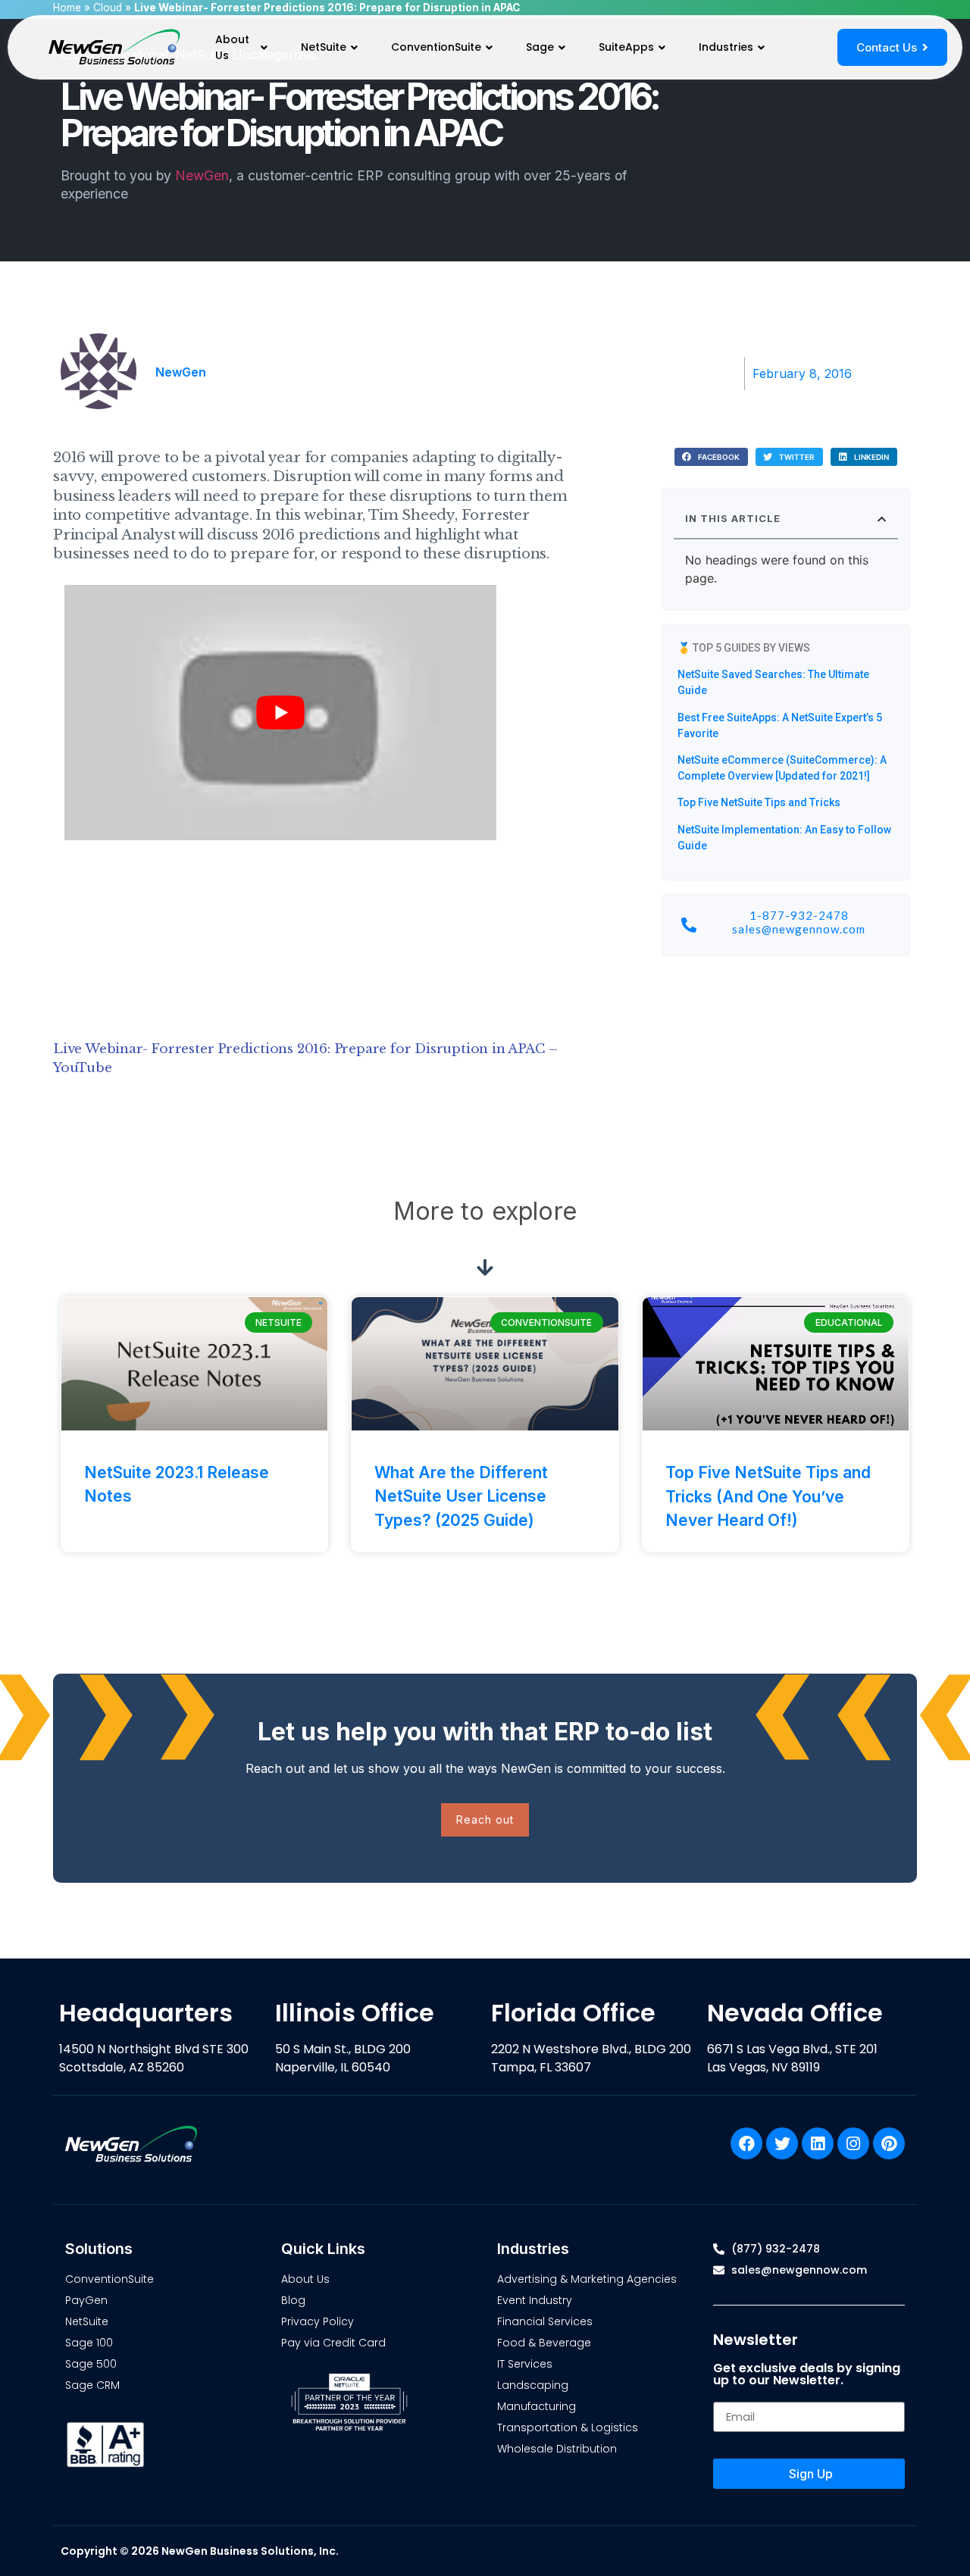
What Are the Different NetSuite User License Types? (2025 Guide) (461, 1496)
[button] (711, 457)
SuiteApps (626, 47)
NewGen (202, 175)
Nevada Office (795, 2013)
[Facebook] (746, 2143)
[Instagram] (853, 2143)
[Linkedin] (818, 2143)
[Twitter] (782, 2143)
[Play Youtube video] (280, 713)
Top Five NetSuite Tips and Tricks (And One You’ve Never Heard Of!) (768, 1496)
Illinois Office (355, 2013)
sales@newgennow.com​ (799, 929)
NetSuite (324, 47)
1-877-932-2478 (799, 915)
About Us (232, 47)
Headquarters (146, 2013)
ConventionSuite (436, 47)
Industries (726, 47)
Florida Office (573, 2013)
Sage (540, 47)
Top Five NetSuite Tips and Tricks (759, 802)
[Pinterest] (889, 2143)
